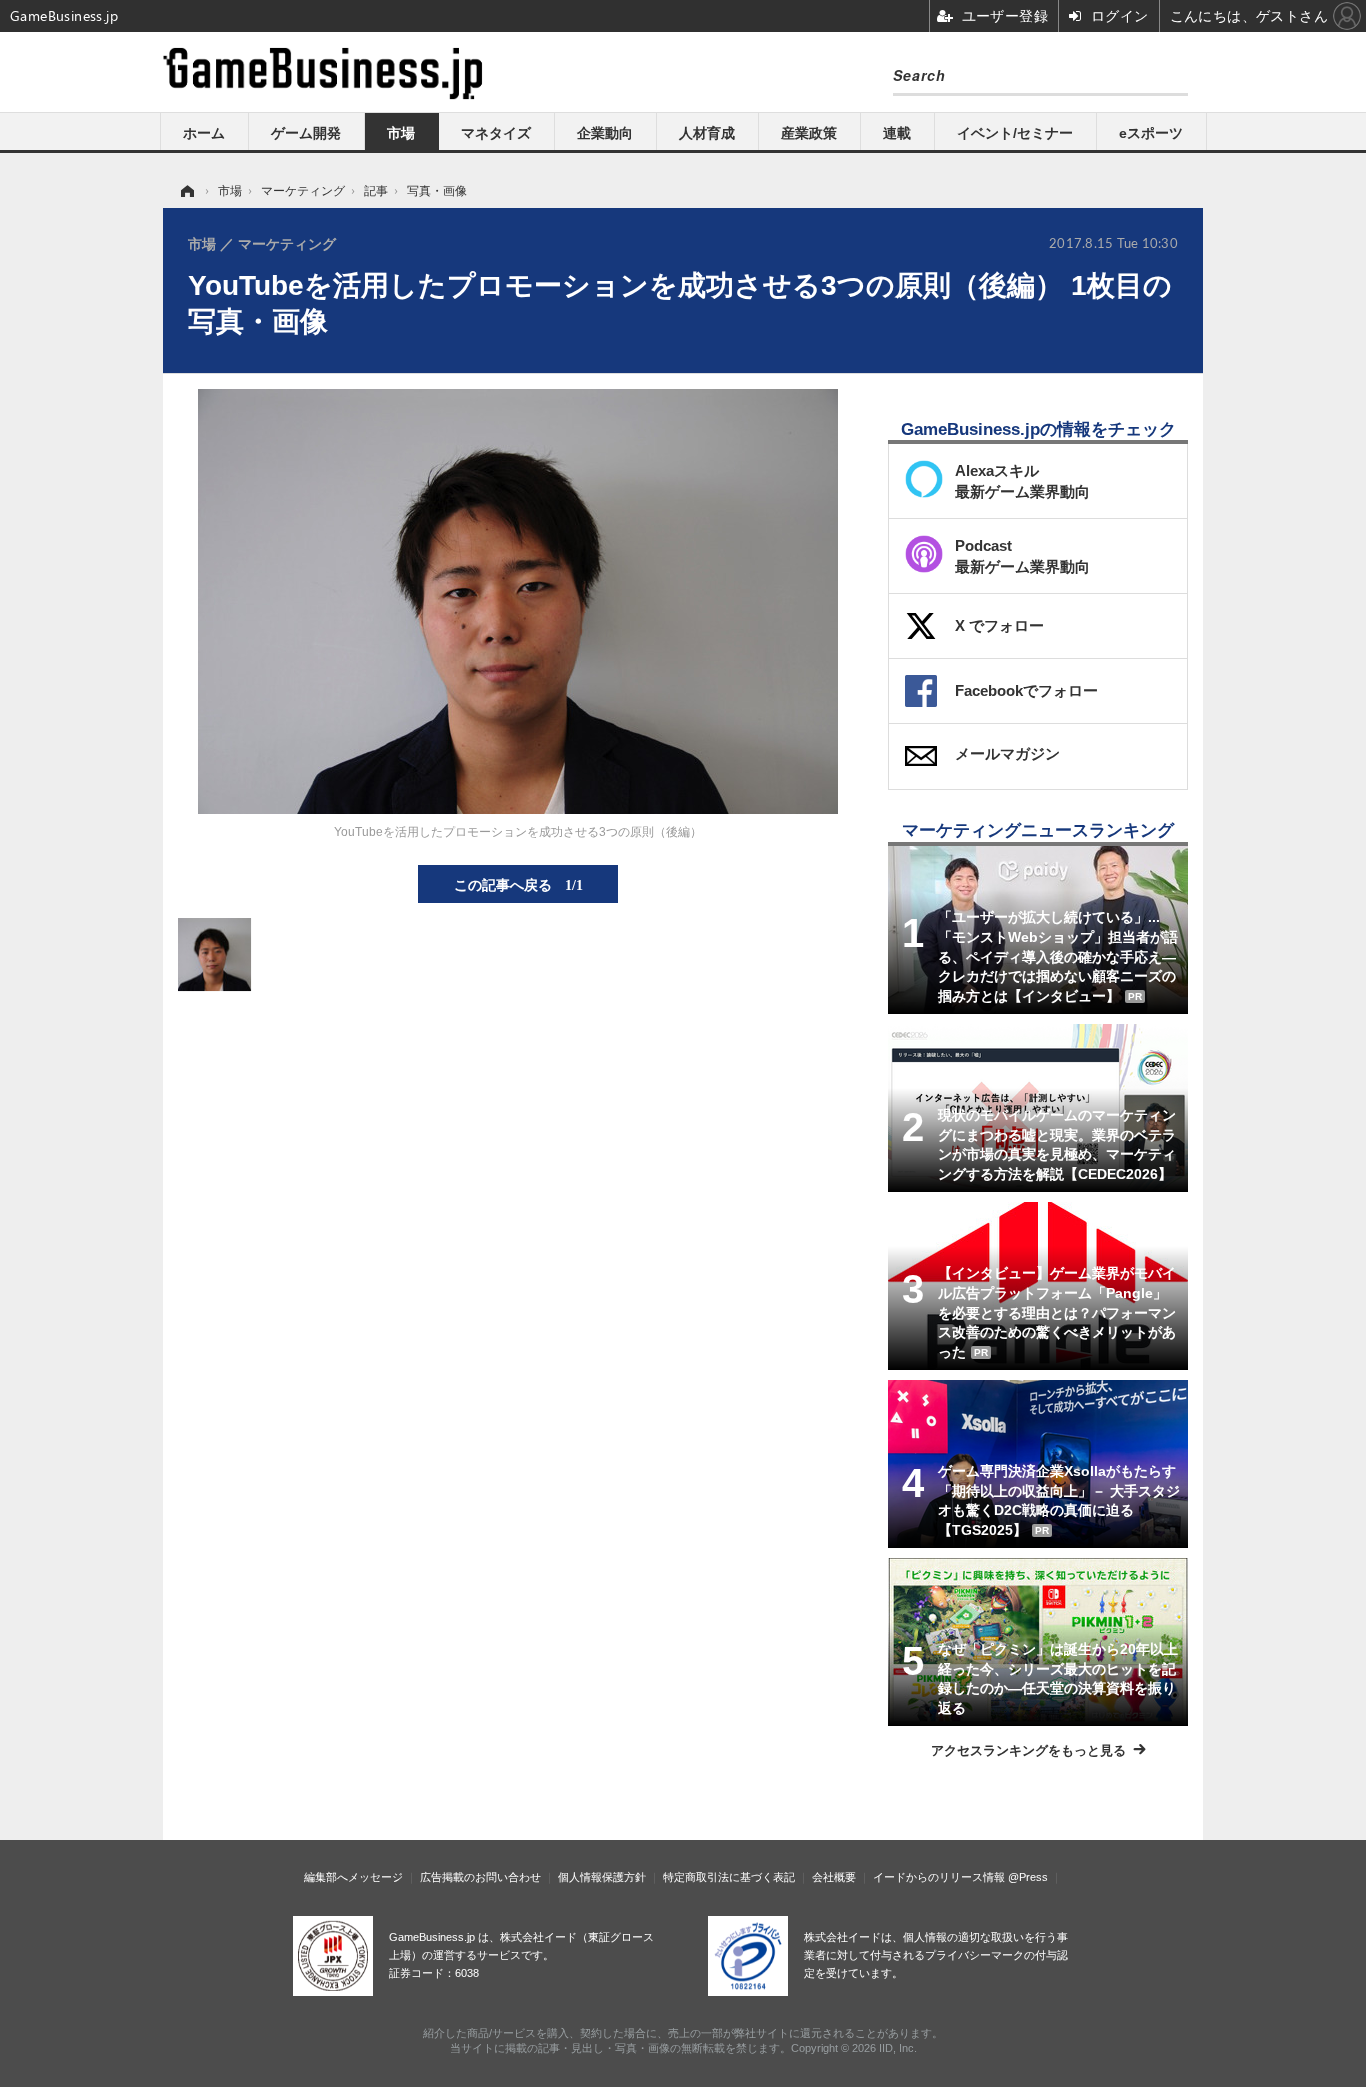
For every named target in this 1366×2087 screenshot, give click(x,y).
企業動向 (605, 133)
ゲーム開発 (306, 133)
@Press (1028, 1877)
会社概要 (834, 1877)
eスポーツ (1151, 133)
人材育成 (707, 133)
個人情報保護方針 (602, 1877)
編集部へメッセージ (353, 1877)
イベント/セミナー (1015, 133)
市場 (401, 133)
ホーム (204, 133)
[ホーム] (186, 191)
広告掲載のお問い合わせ (480, 1877)
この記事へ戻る (518, 884)
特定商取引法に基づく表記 (729, 1877)
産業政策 (809, 133)
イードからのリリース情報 (939, 1877)
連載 (897, 133)
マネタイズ (496, 133)
